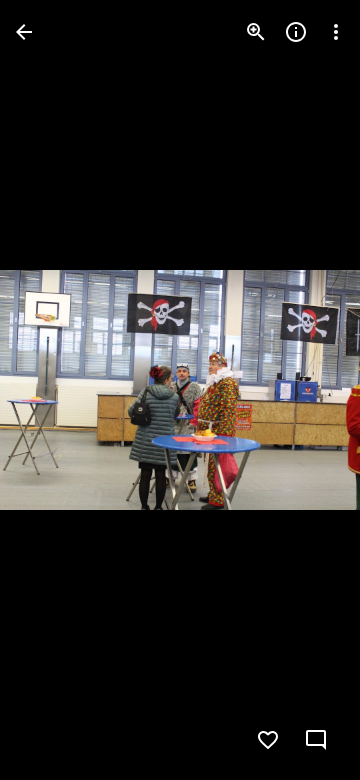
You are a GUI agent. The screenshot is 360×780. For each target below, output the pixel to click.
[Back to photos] (24, 32)
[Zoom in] (256, 32)
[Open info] (296, 32)
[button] (56, 390)
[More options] (336, 32)
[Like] (268, 740)
